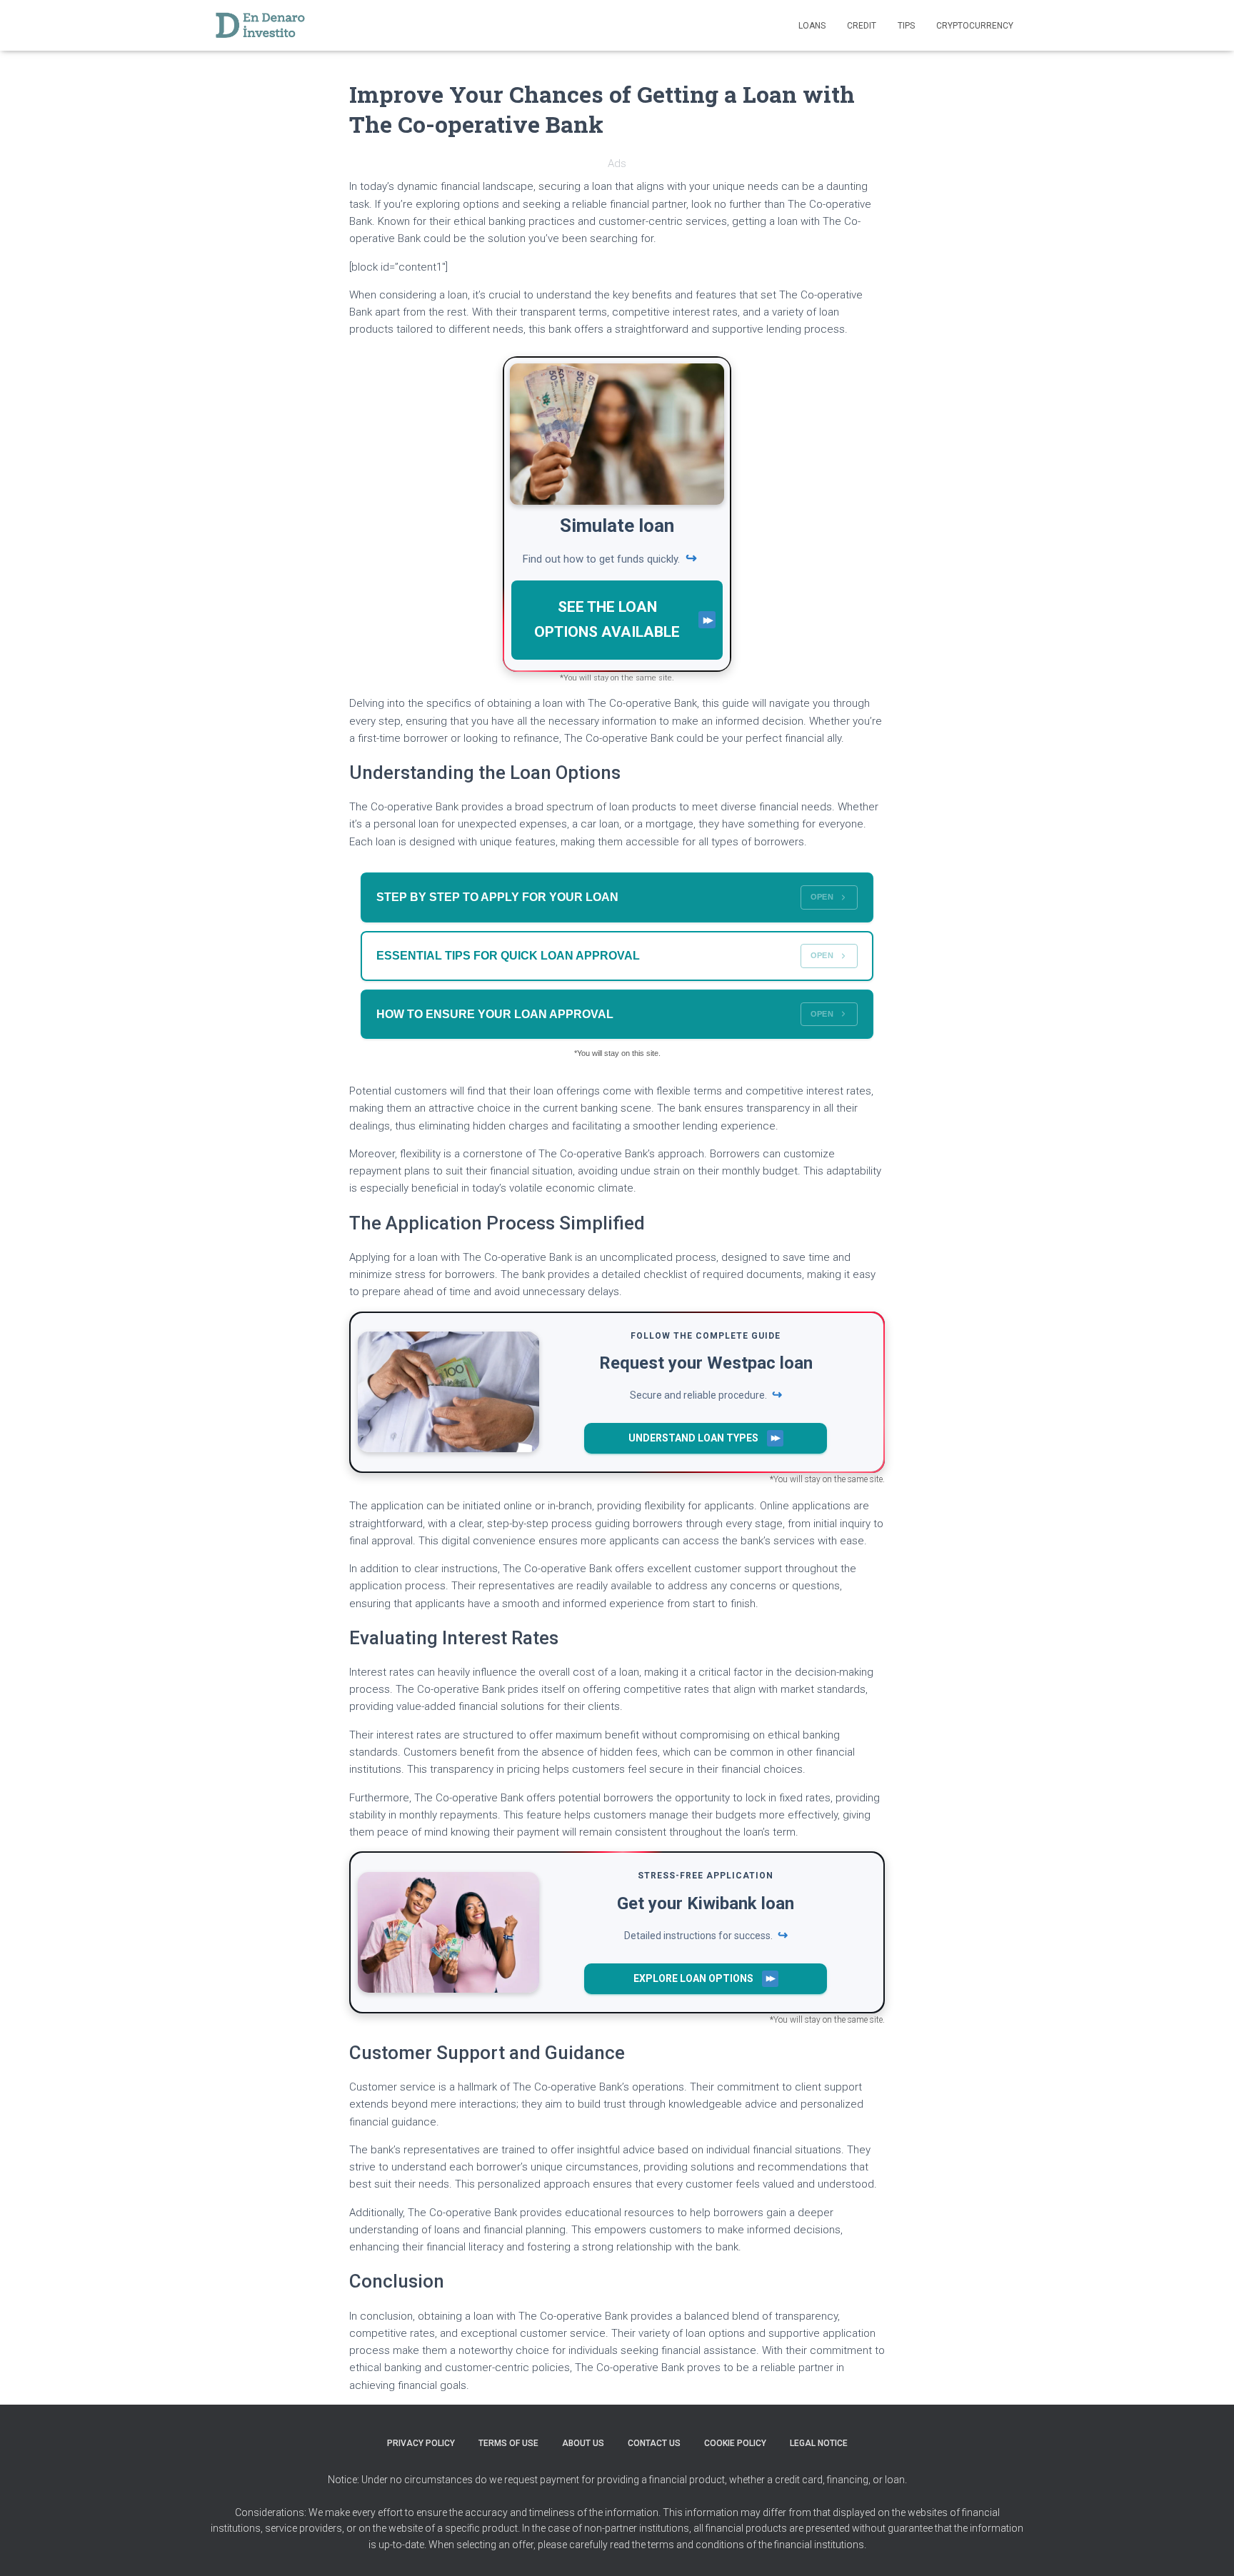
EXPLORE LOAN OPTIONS (693, 1978)
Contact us (654, 2443)
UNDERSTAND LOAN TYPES (693, 1438)
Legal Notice (819, 2443)
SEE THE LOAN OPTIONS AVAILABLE (607, 619)
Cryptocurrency (975, 26)
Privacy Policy (421, 2443)
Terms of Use (508, 2443)
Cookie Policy (735, 2443)
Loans (812, 26)
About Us (583, 2443)
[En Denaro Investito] (260, 26)
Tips (906, 26)
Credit (862, 26)
